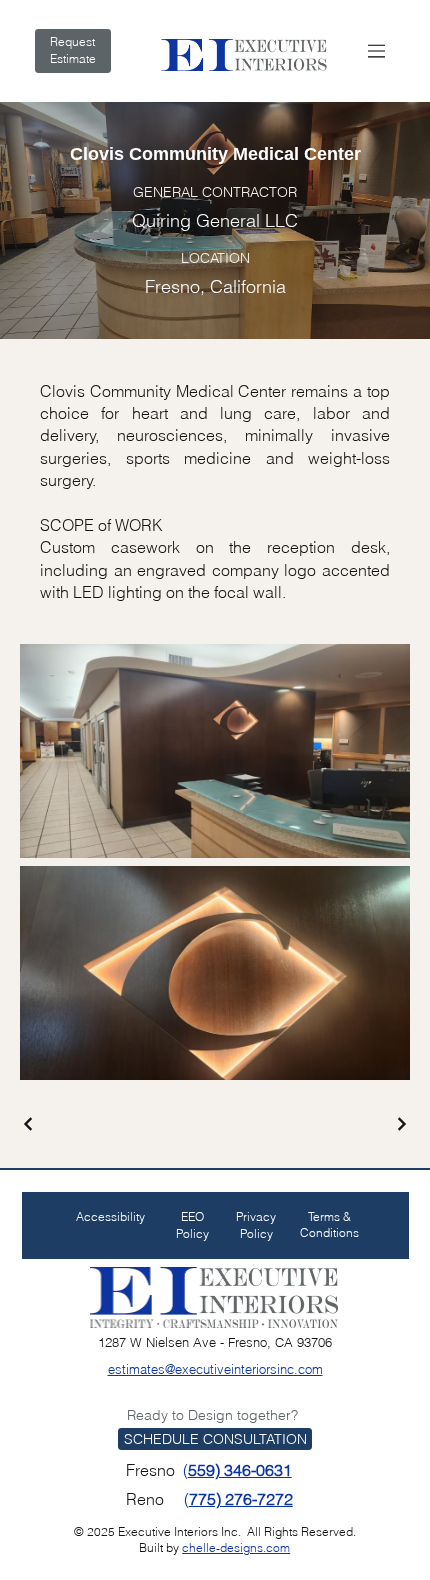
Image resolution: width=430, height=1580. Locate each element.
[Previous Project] (29, 1124)
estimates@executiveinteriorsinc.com (215, 1369)
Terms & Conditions (329, 1225)
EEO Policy (192, 1225)
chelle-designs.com (236, 1547)
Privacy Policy (256, 1225)
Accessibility (110, 1216)
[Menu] (377, 50)
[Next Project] (401, 1124)
